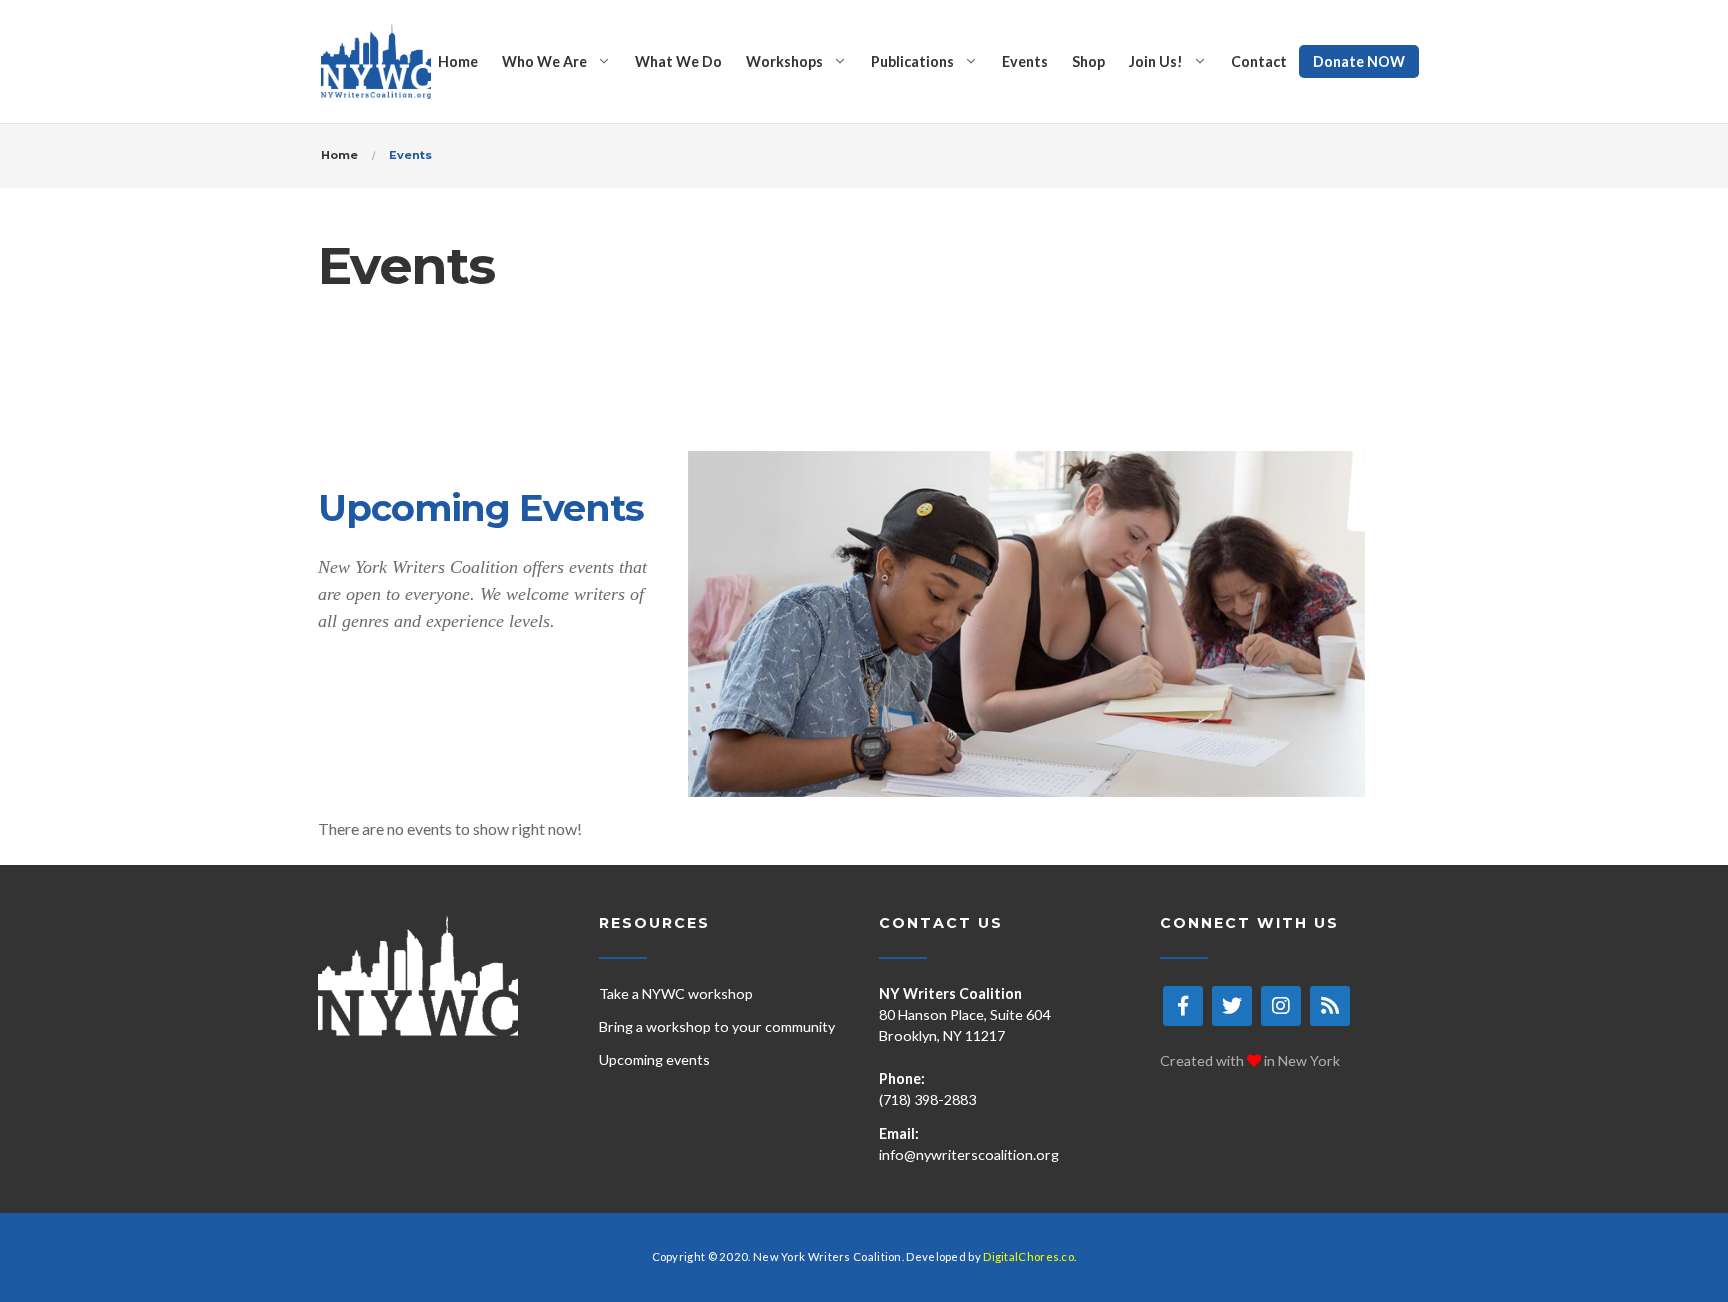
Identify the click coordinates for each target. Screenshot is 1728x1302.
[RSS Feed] (1330, 1006)
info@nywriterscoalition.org (969, 1154)
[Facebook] (1183, 1006)
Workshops (784, 61)
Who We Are (544, 61)
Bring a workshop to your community (717, 1026)
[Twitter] (1232, 1006)
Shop (1088, 61)
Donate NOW (1359, 61)
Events (1025, 61)
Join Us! (1156, 61)
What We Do (678, 61)
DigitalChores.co (1028, 1256)
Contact (1259, 61)
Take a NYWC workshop (676, 993)
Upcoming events (654, 1059)
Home (458, 61)
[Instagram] (1281, 1006)
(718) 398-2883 (927, 1099)
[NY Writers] (376, 61)
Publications (912, 61)
